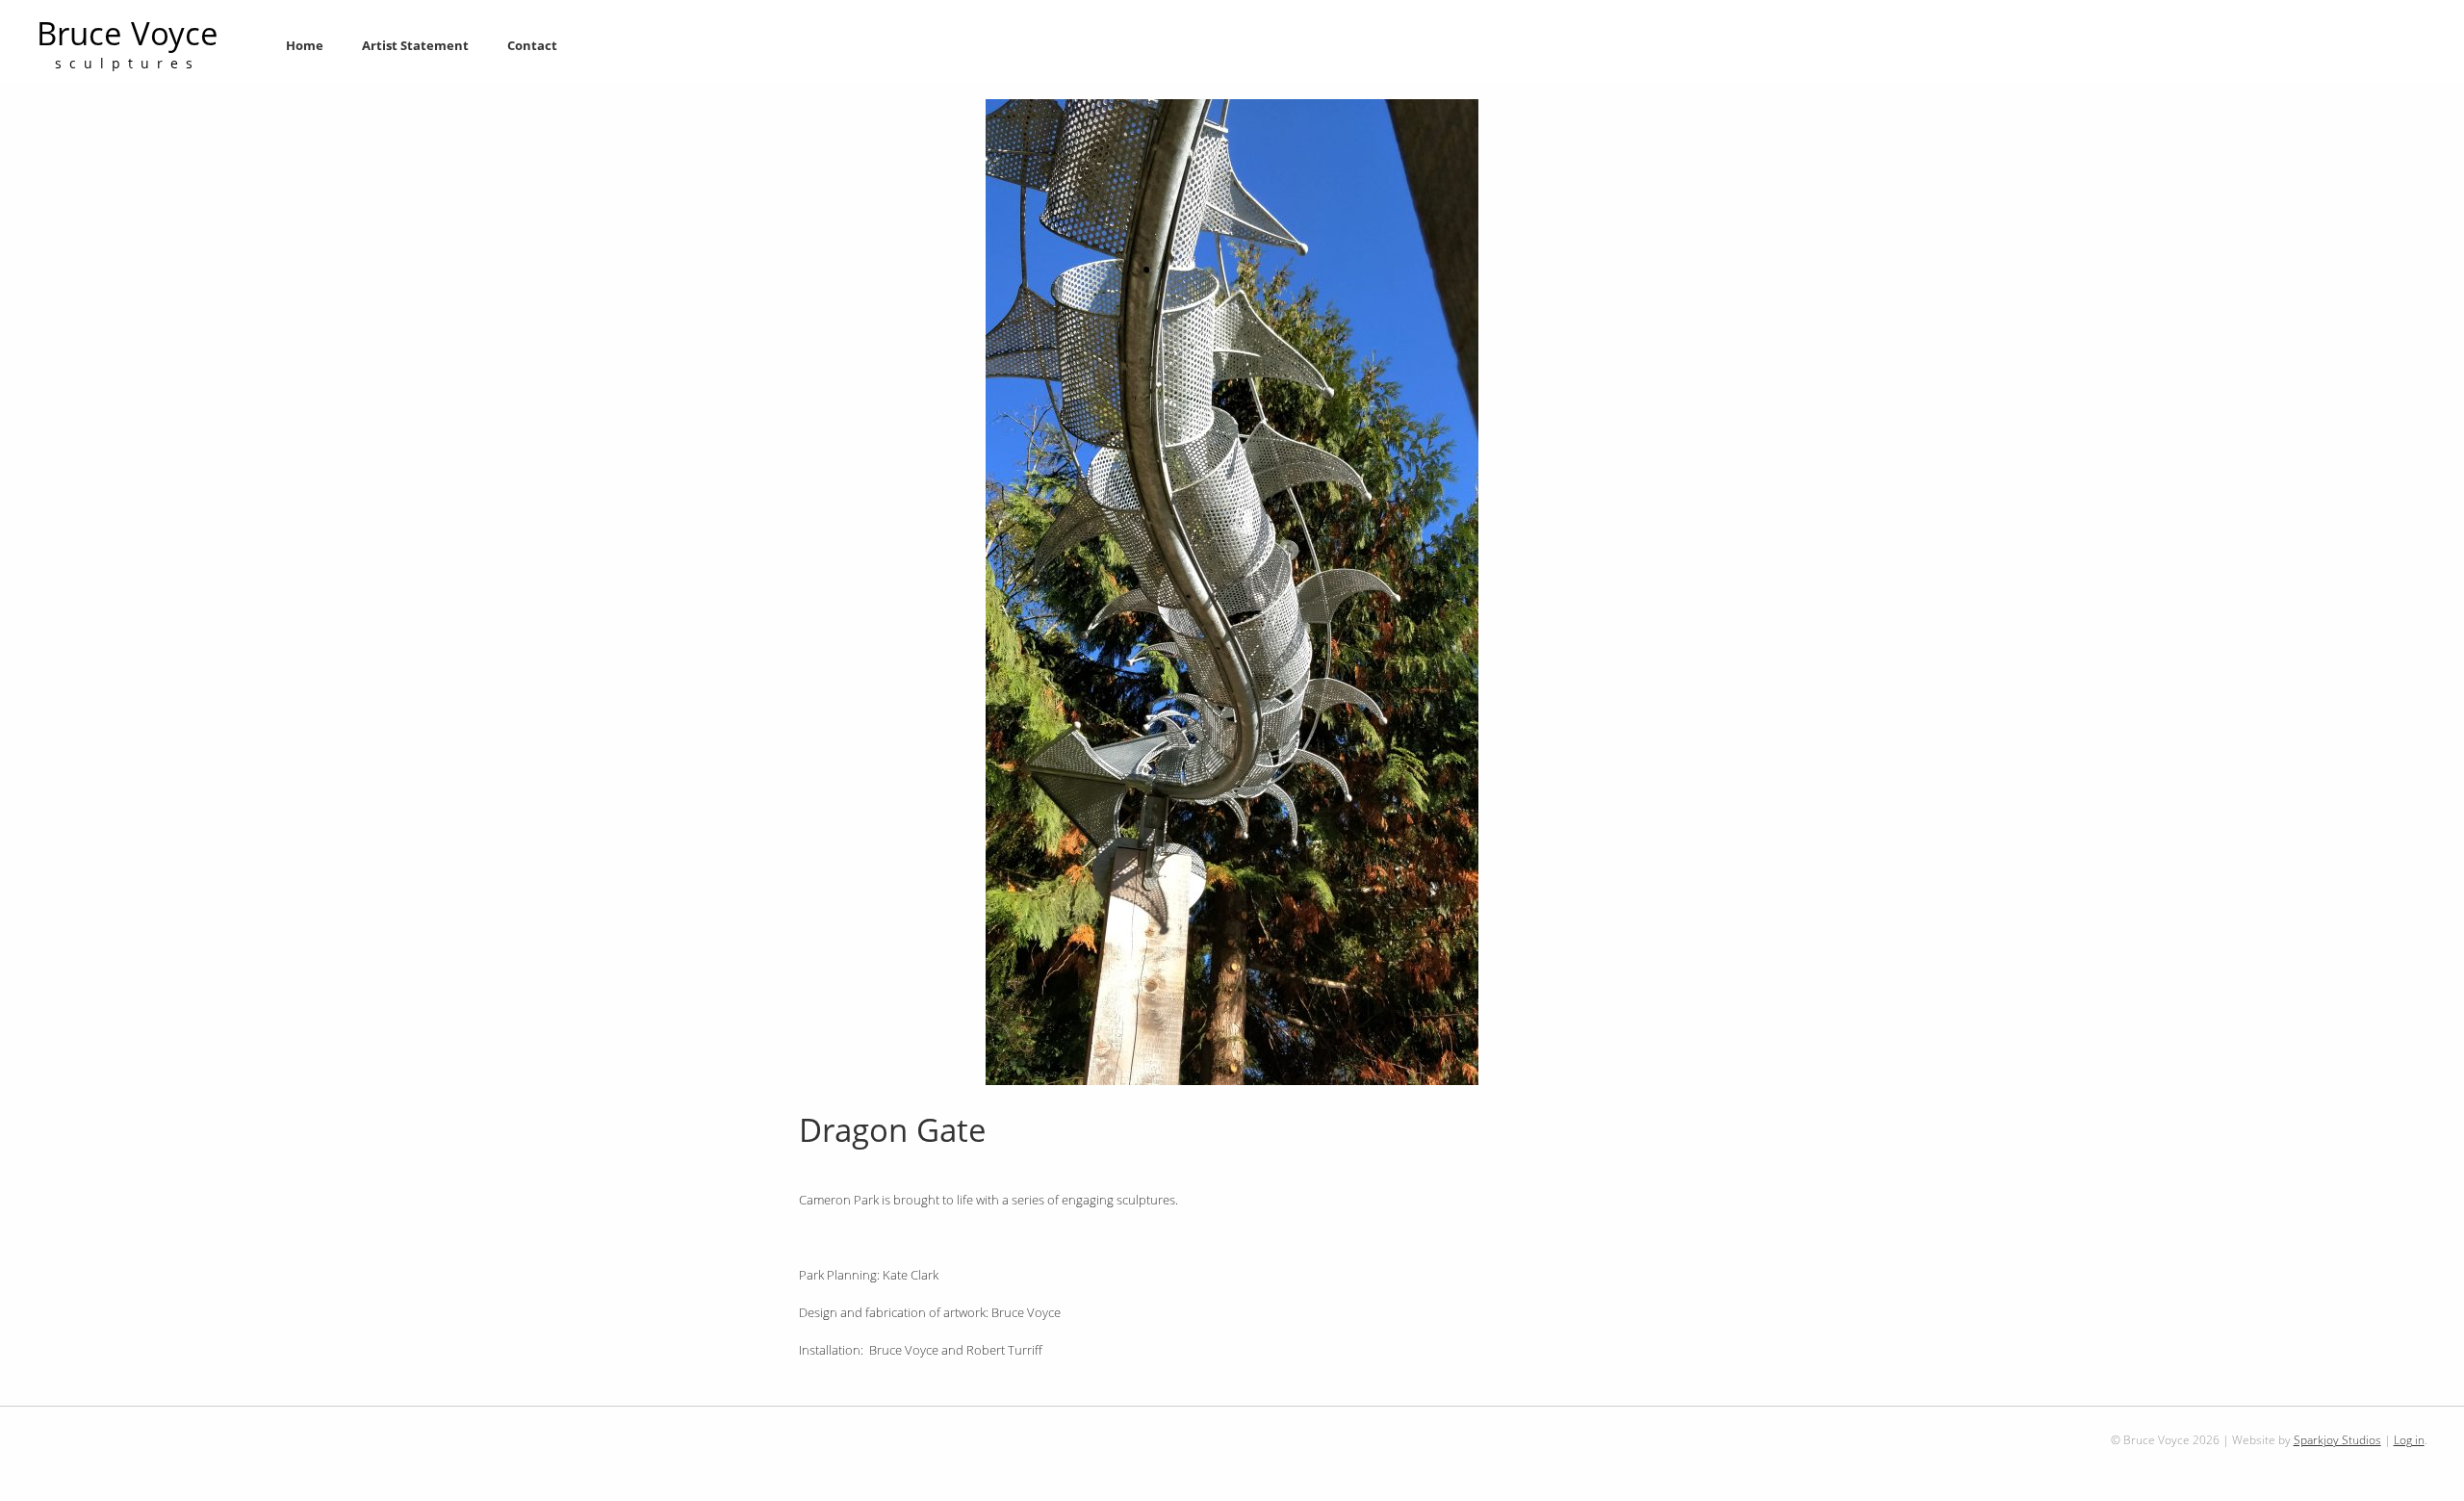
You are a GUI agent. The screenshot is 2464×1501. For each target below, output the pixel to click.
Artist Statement (415, 45)
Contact (532, 45)
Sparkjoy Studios (2337, 1439)
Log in (2409, 1439)
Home (305, 45)
